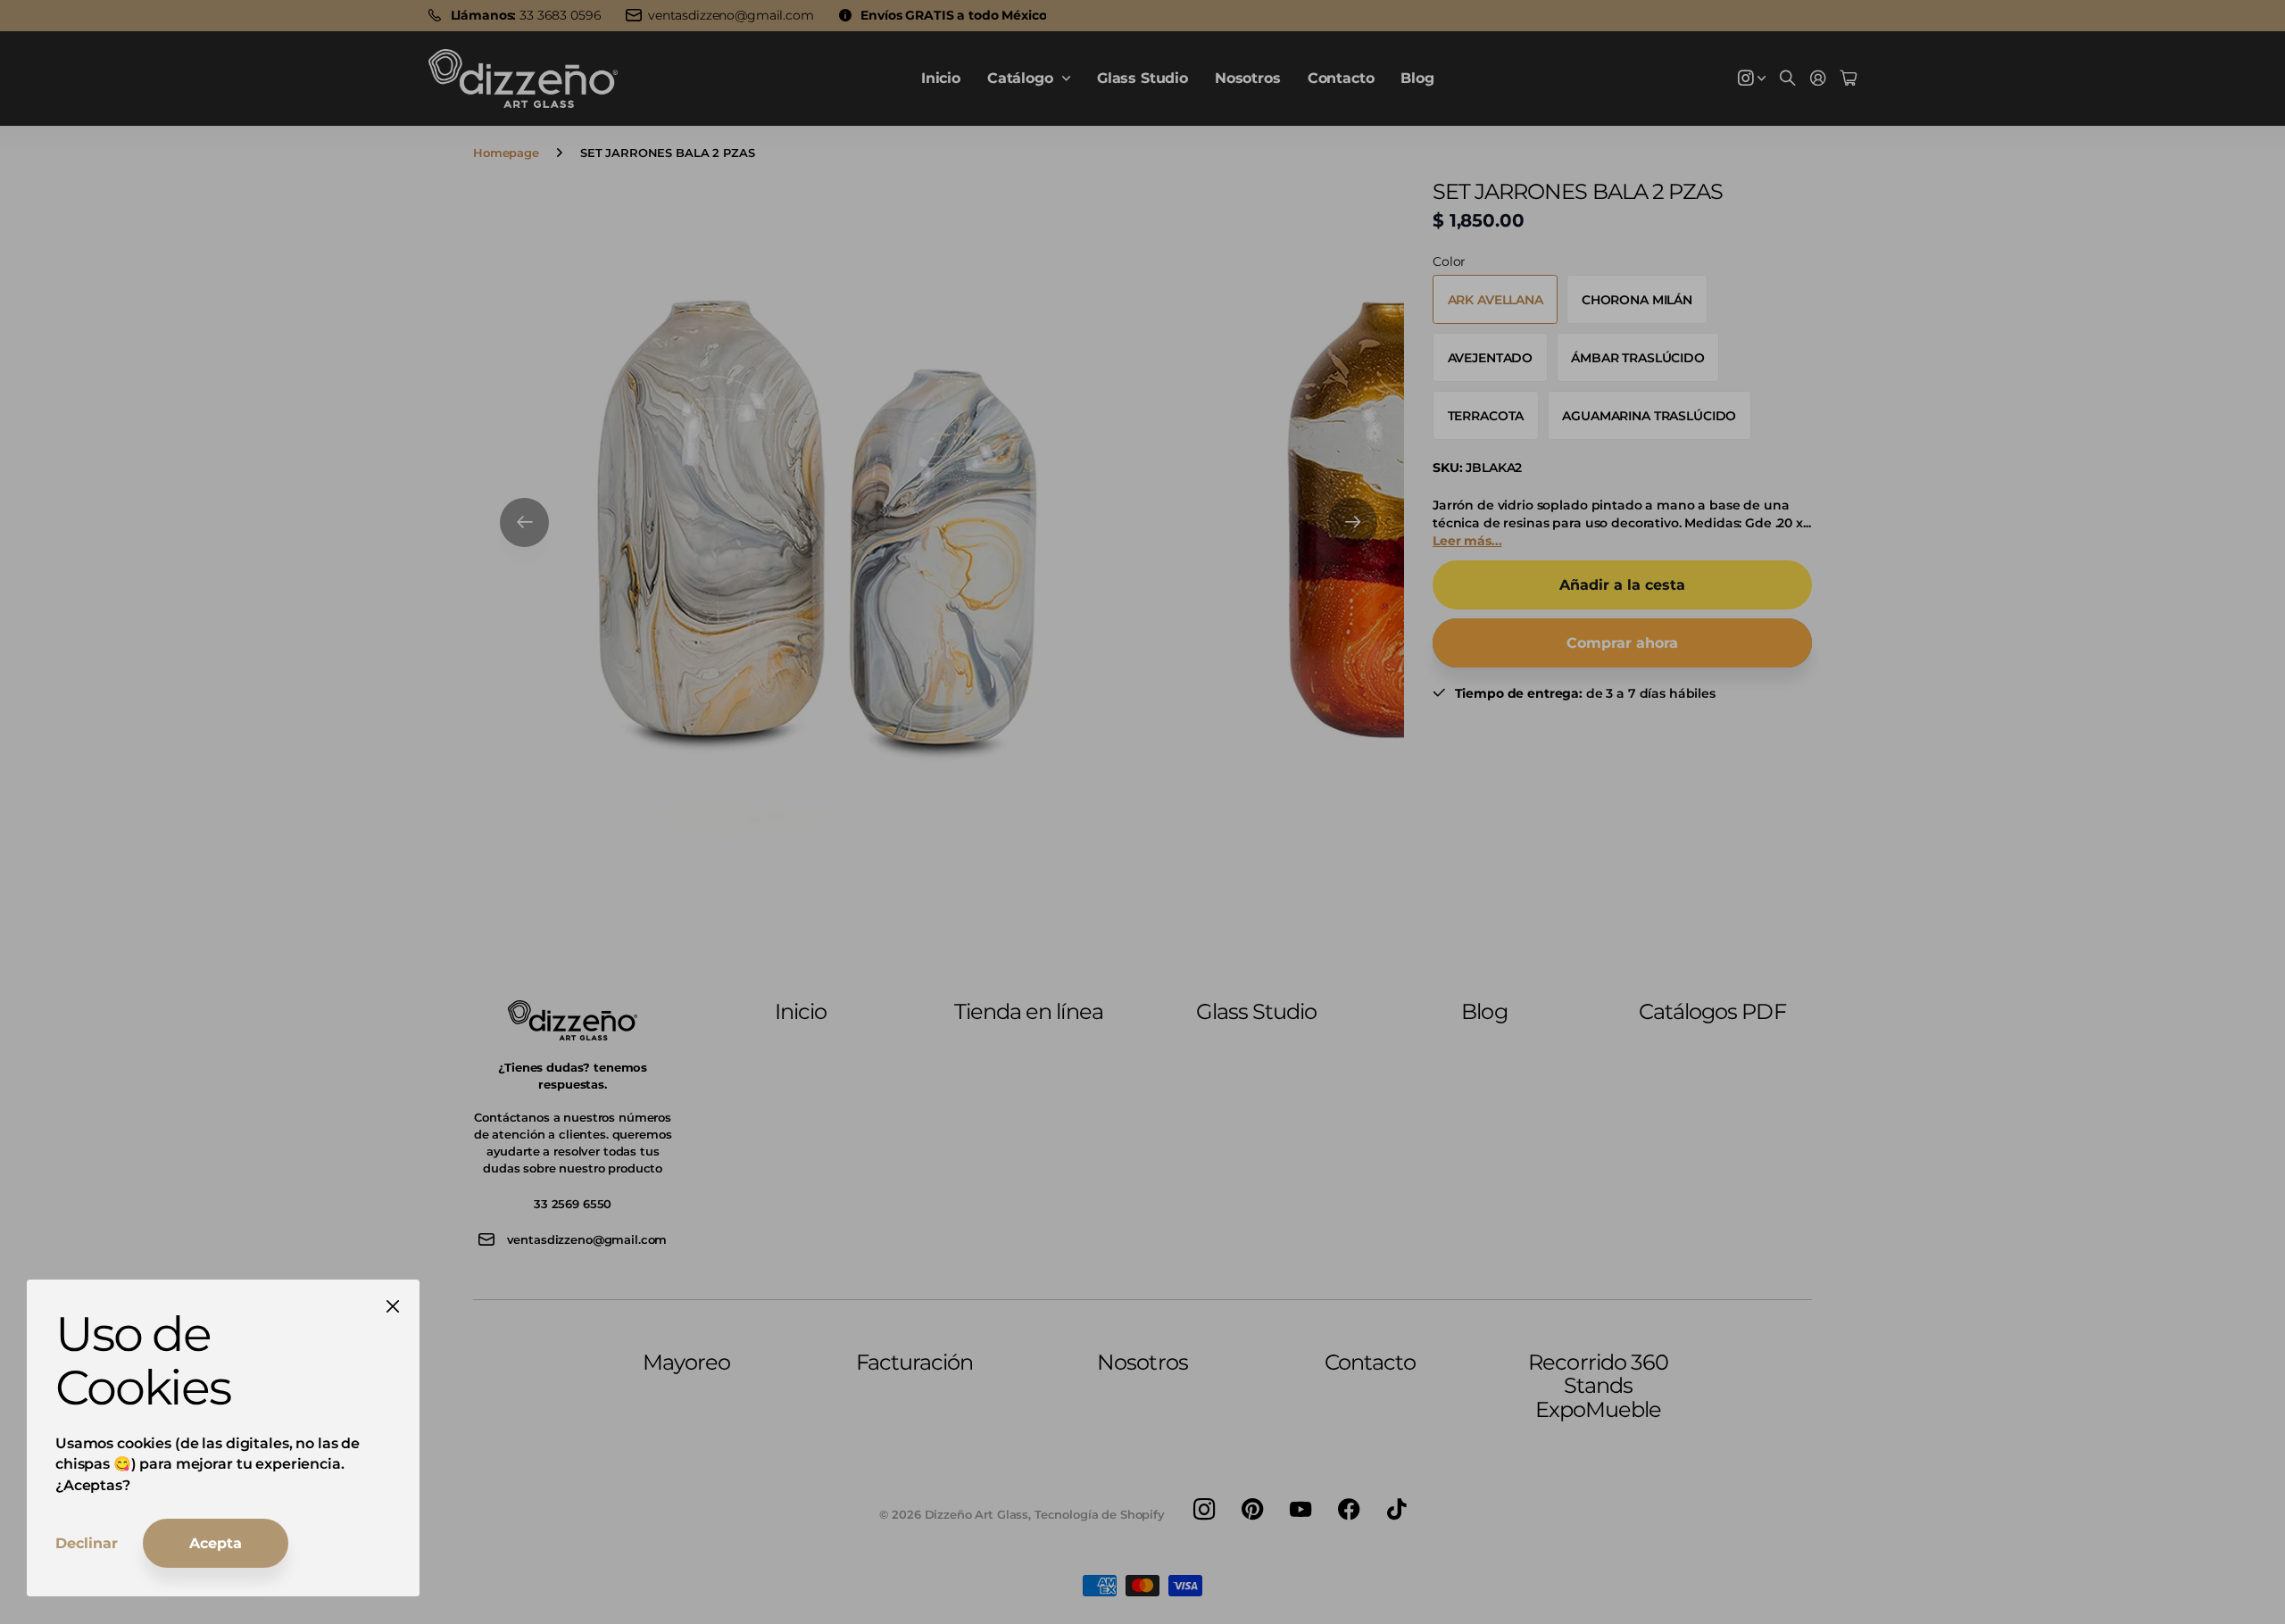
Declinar (87, 1543)
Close (393, 1306)
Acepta (216, 1543)
